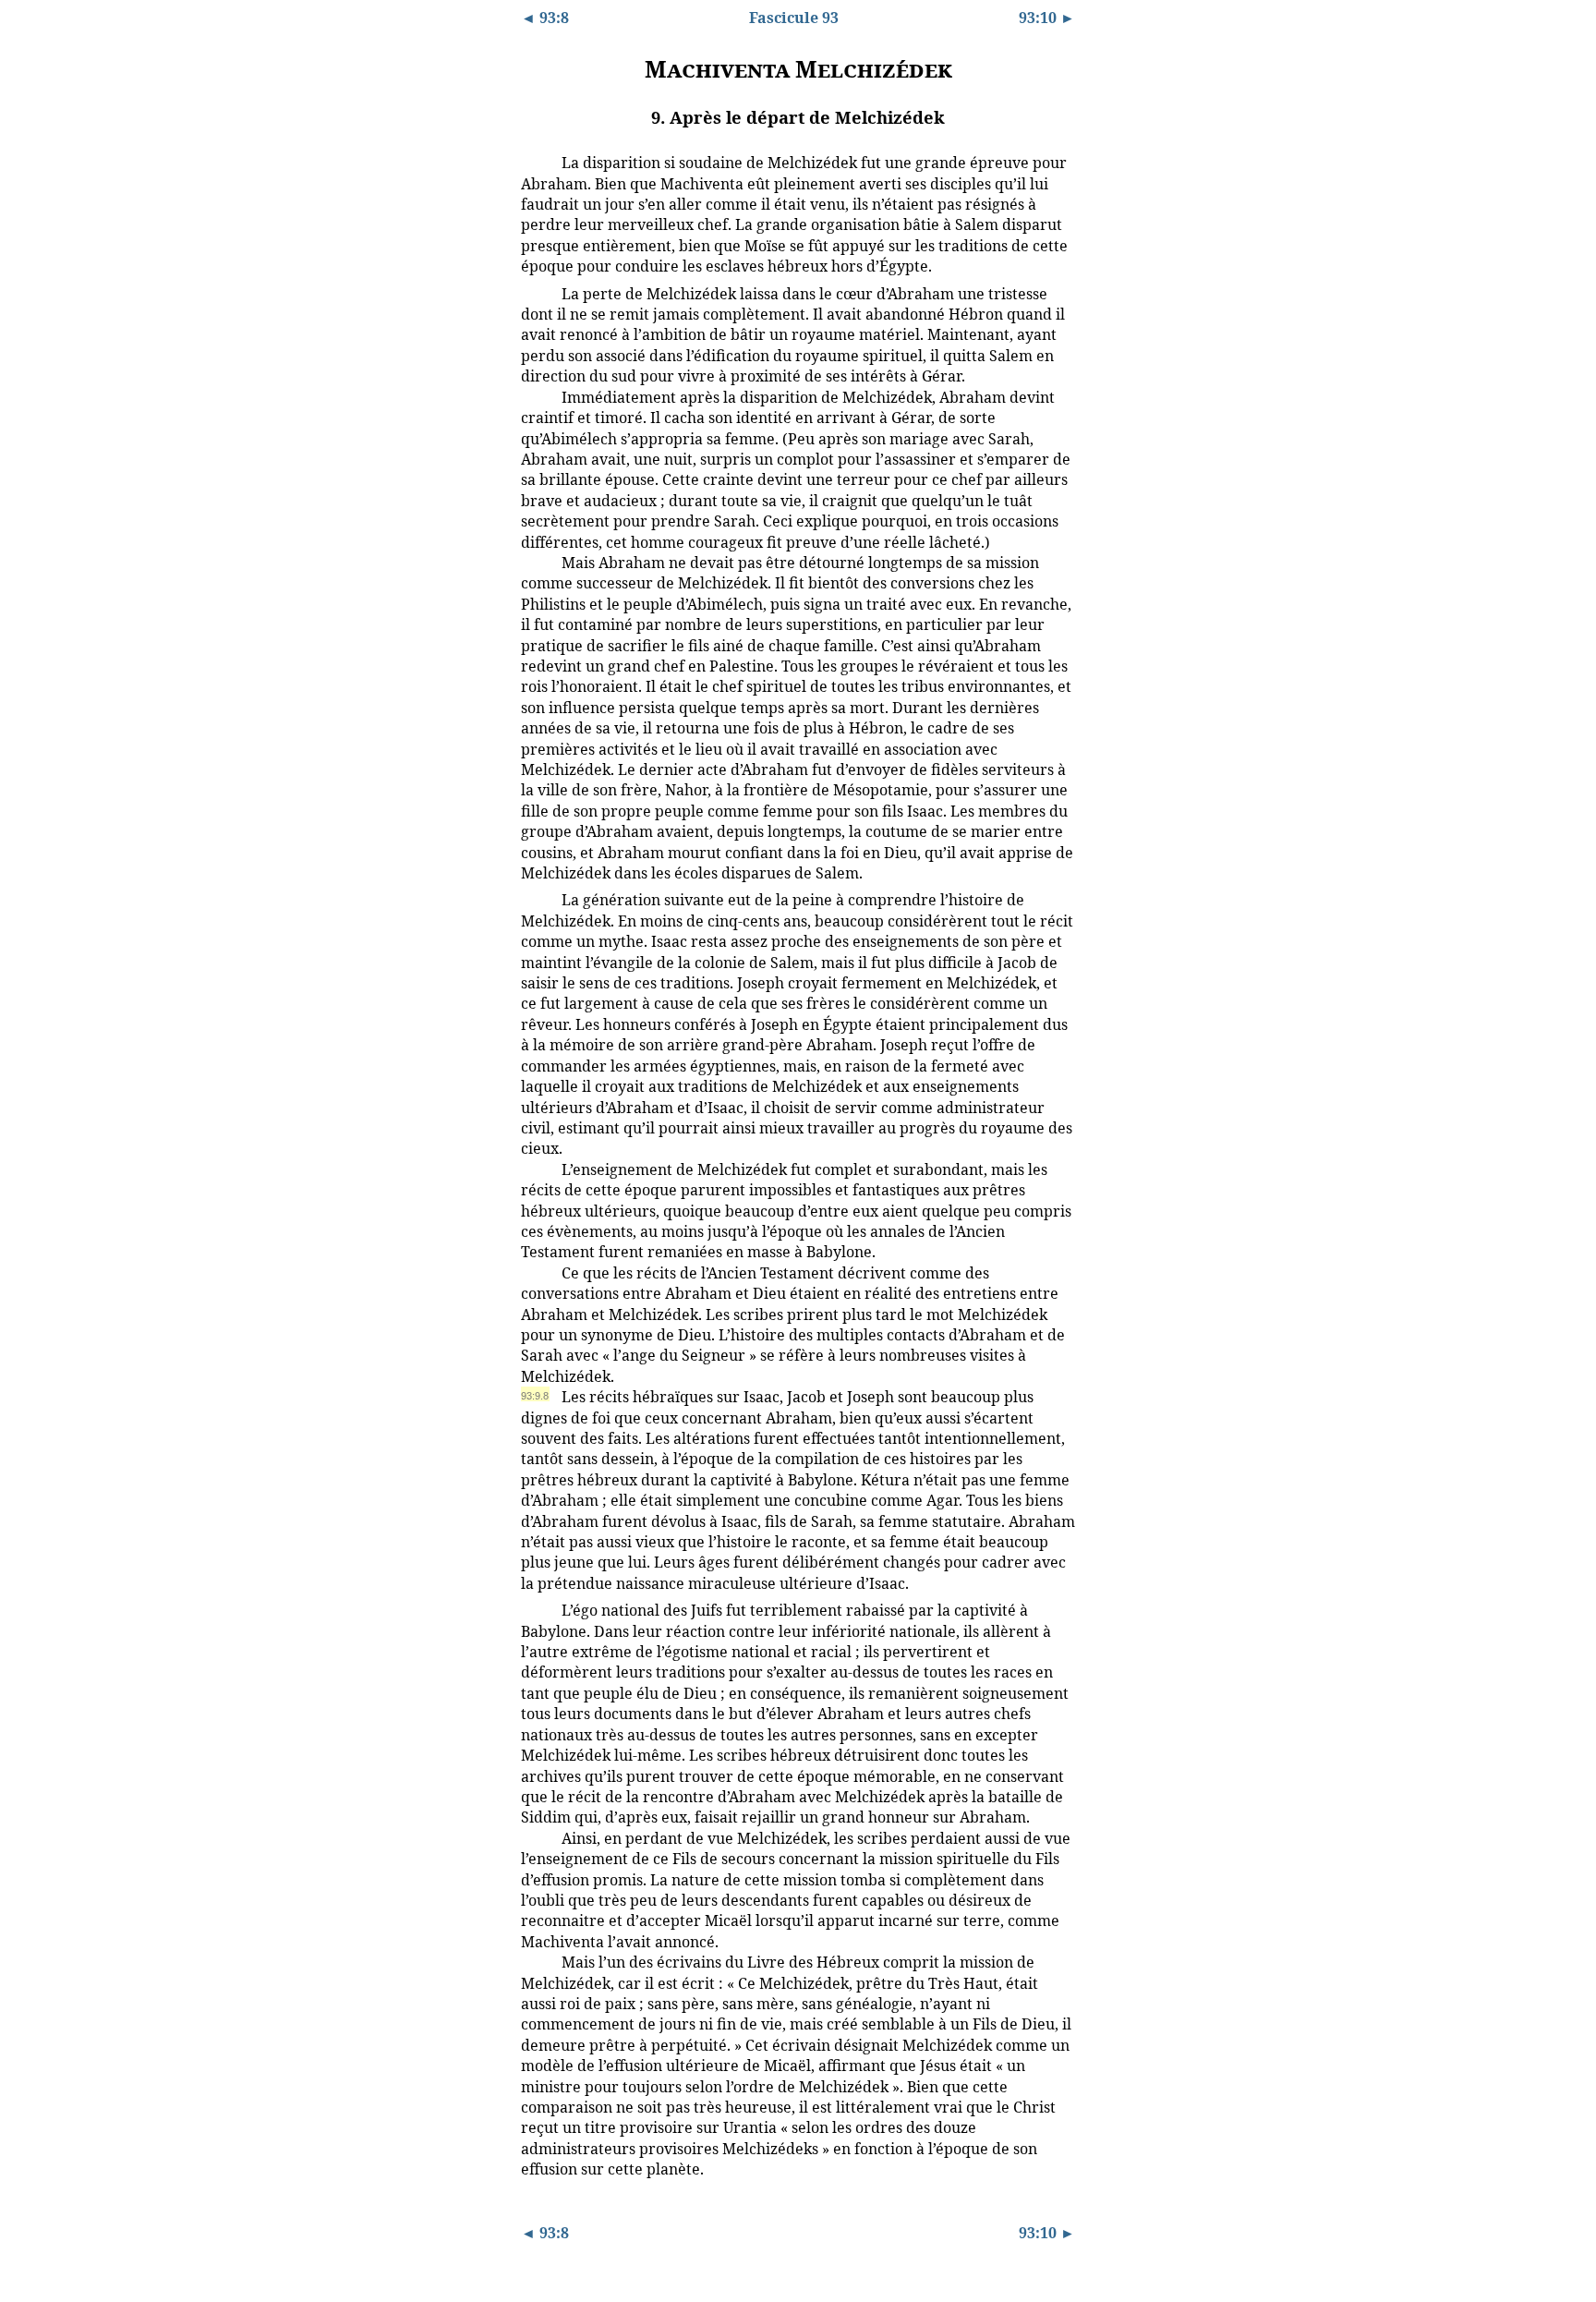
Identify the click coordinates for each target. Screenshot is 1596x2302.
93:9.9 (535, 1609)
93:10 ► (1047, 18)
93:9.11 (537, 1961)
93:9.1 (535, 162)
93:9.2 (535, 293)
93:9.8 (535, 1396)
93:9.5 (535, 899)
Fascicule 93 (794, 18)
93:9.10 (538, 1837)
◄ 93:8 (545, 18)
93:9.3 (535, 396)
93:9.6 (535, 1169)
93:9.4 (535, 562)
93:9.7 (535, 1272)
